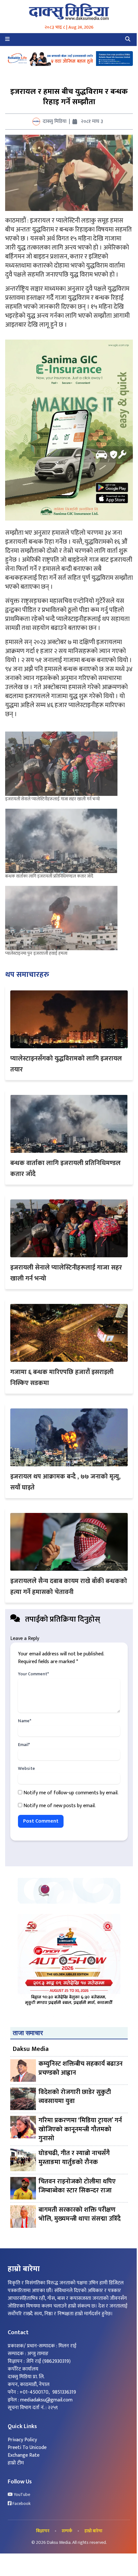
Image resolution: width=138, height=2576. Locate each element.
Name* (25, 1721)
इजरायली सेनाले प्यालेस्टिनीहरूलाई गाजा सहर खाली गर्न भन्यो (52, 799)
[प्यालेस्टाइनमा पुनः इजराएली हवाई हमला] (63, 918)
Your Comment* (33, 1674)
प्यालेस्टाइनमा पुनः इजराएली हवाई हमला (36, 953)
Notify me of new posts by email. (60, 1806)
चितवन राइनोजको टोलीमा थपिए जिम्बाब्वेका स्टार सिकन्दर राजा (77, 2186)
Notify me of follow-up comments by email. (71, 1793)
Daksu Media (31, 2049)
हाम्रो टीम (16, 2463)
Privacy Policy (22, 2440)
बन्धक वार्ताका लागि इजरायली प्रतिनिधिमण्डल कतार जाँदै (49, 876)
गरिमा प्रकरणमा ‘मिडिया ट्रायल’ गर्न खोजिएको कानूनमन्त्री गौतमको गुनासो (80, 2129)
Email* (24, 1745)
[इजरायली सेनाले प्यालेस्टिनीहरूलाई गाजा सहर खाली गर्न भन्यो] (63, 764)
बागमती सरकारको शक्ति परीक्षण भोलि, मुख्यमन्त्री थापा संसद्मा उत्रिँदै (80, 2215)
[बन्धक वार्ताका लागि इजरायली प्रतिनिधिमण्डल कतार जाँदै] (63, 841)
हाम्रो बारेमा (93, 2531)
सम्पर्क (67, 2531)
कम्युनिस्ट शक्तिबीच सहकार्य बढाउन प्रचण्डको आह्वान (81, 2069)
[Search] (128, 40)
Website (26, 1769)
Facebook (21, 2504)
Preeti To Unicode (27, 2448)
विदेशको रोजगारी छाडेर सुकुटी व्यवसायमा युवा (75, 2097)
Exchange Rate (24, 2455)
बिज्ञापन (43, 2531)
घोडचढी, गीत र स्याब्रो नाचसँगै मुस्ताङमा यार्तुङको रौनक (74, 2158)
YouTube (22, 2495)
